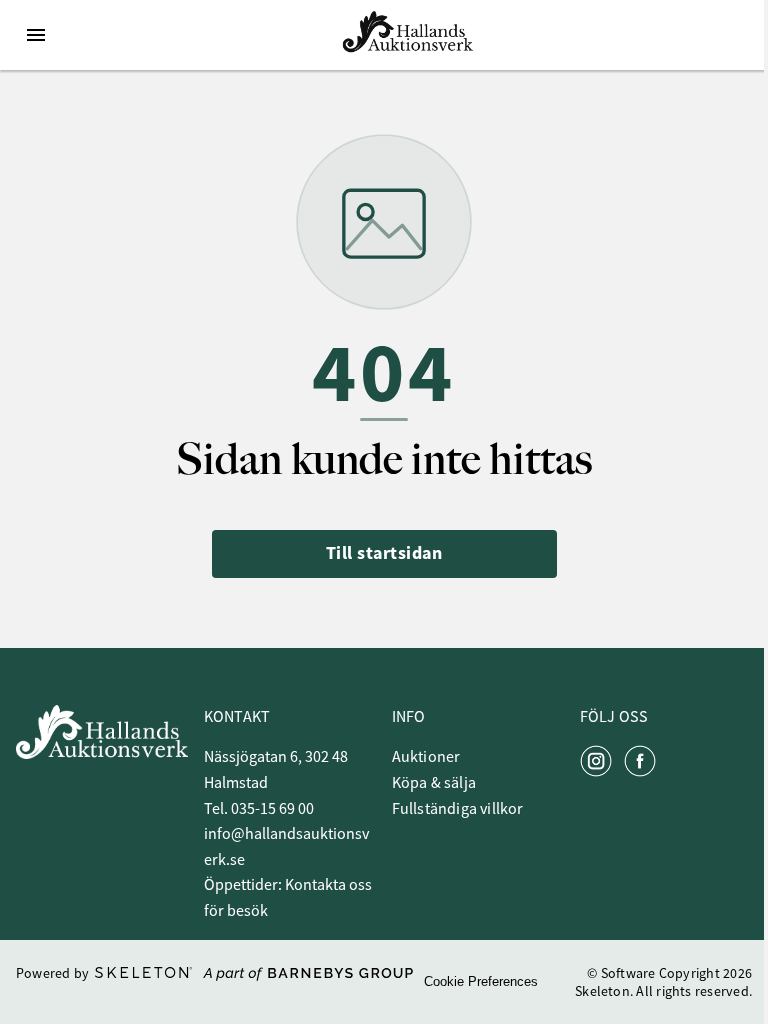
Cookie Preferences (481, 981)
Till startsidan (384, 553)
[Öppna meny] (36, 35)
